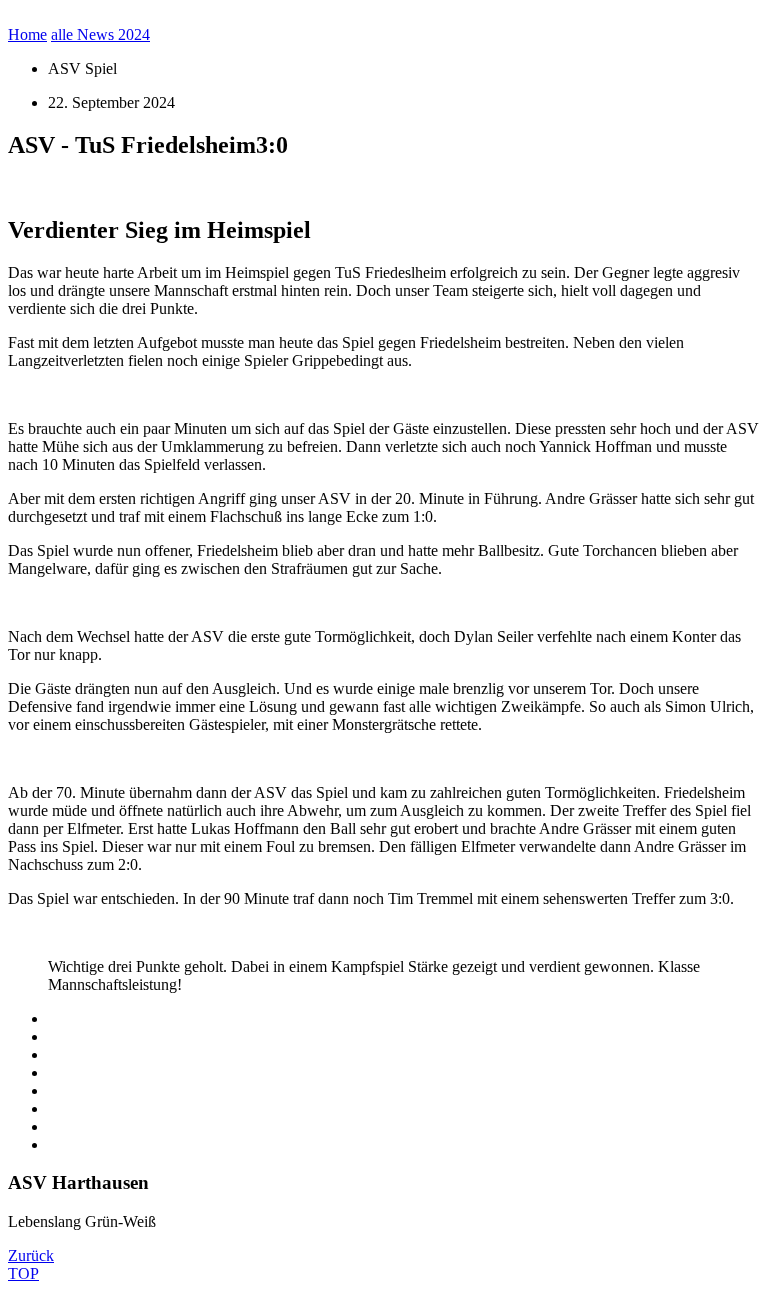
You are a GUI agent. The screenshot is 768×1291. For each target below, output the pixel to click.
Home (27, 34)
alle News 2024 (100, 34)
